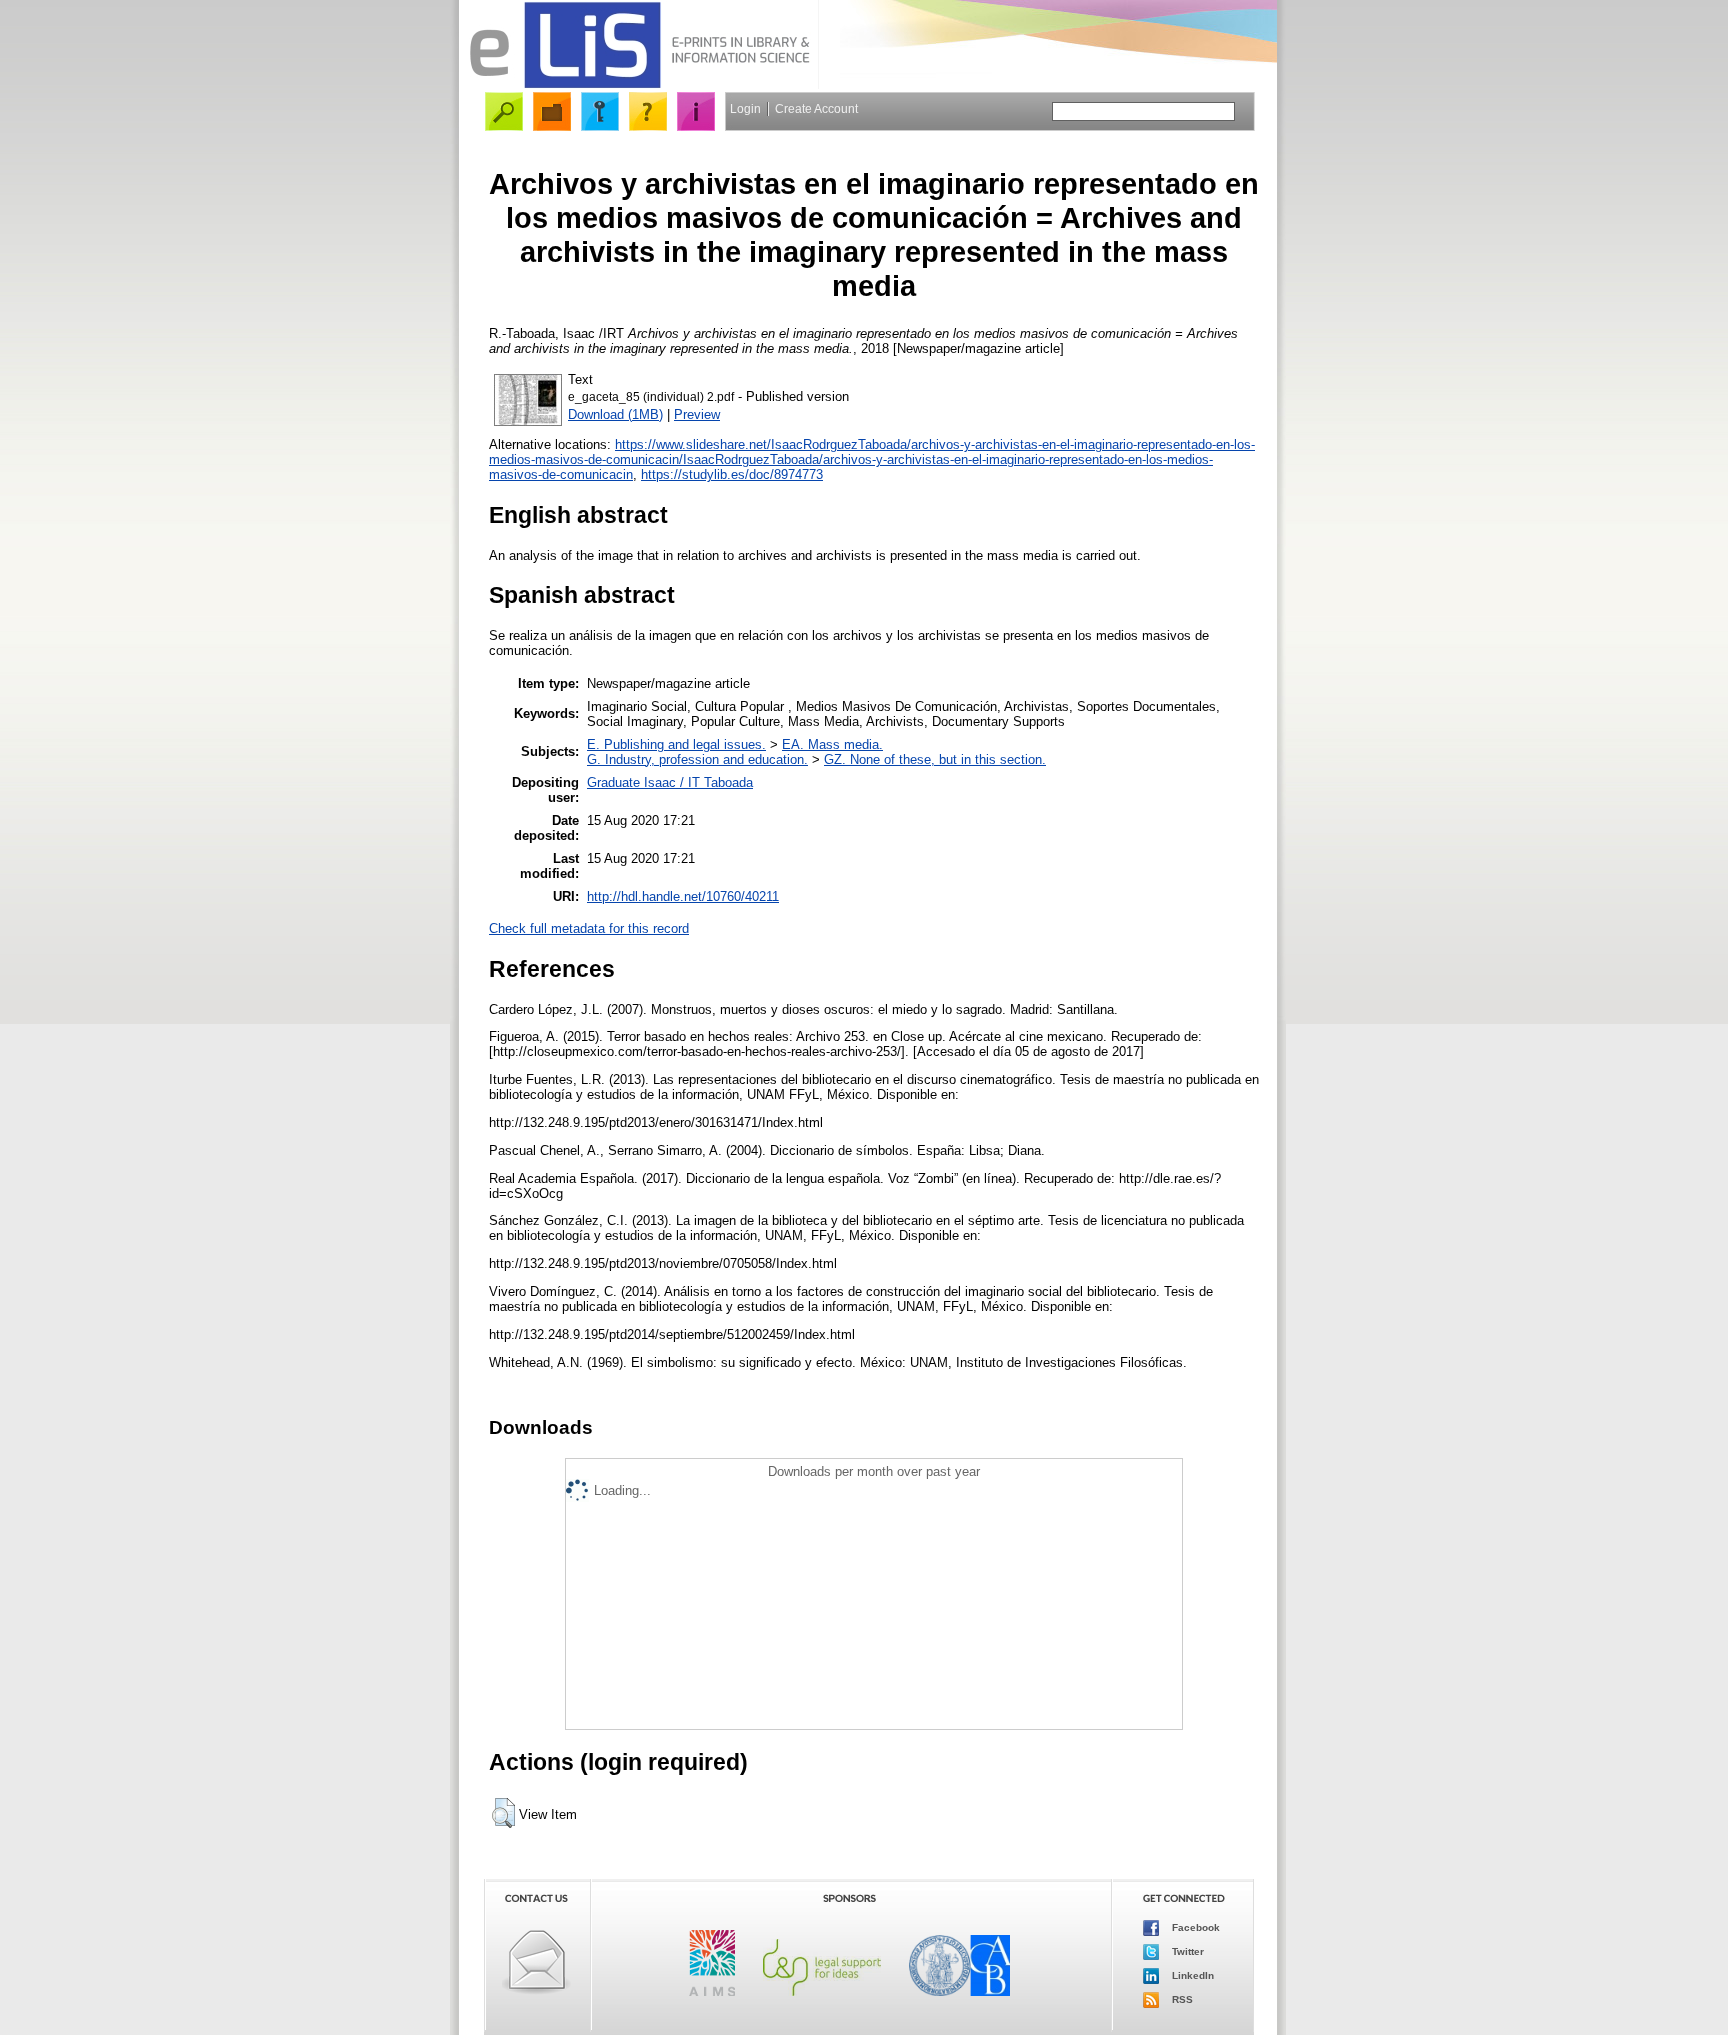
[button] (503, 1813)
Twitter (1186, 1951)
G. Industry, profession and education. (697, 759)
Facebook (1194, 1927)
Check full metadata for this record (589, 928)
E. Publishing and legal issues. (676, 744)
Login (745, 109)
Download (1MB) (615, 414)
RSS (1181, 1999)
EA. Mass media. (832, 744)
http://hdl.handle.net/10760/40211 (683, 896)
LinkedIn (1191, 1975)
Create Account (816, 109)
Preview (697, 414)
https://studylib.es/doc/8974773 (732, 474)
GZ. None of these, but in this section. (935, 759)
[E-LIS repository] (639, 84)
